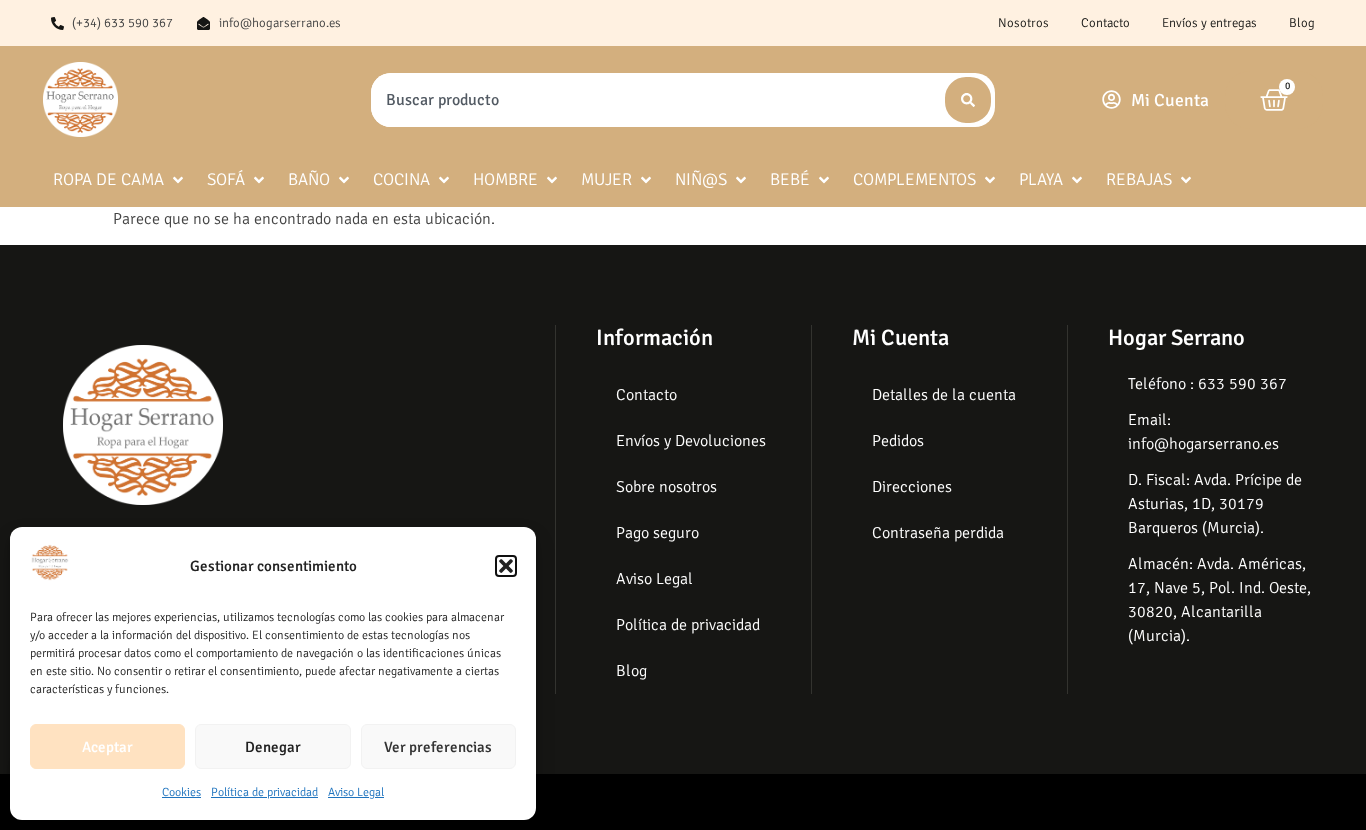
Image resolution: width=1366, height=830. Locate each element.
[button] (506, 566)
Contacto (1105, 23)
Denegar (273, 747)
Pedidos (898, 441)
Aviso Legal (356, 792)
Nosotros (1023, 23)
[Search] (968, 100)
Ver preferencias (438, 747)
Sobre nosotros (666, 487)
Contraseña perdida (938, 533)
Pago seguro (657, 533)
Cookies (181, 792)
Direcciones (912, 487)
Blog (1302, 23)
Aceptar (107, 747)
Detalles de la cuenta (944, 395)
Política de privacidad (264, 792)
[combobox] (656, 100)
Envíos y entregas (1209, 23)
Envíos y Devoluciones (691, 441)
